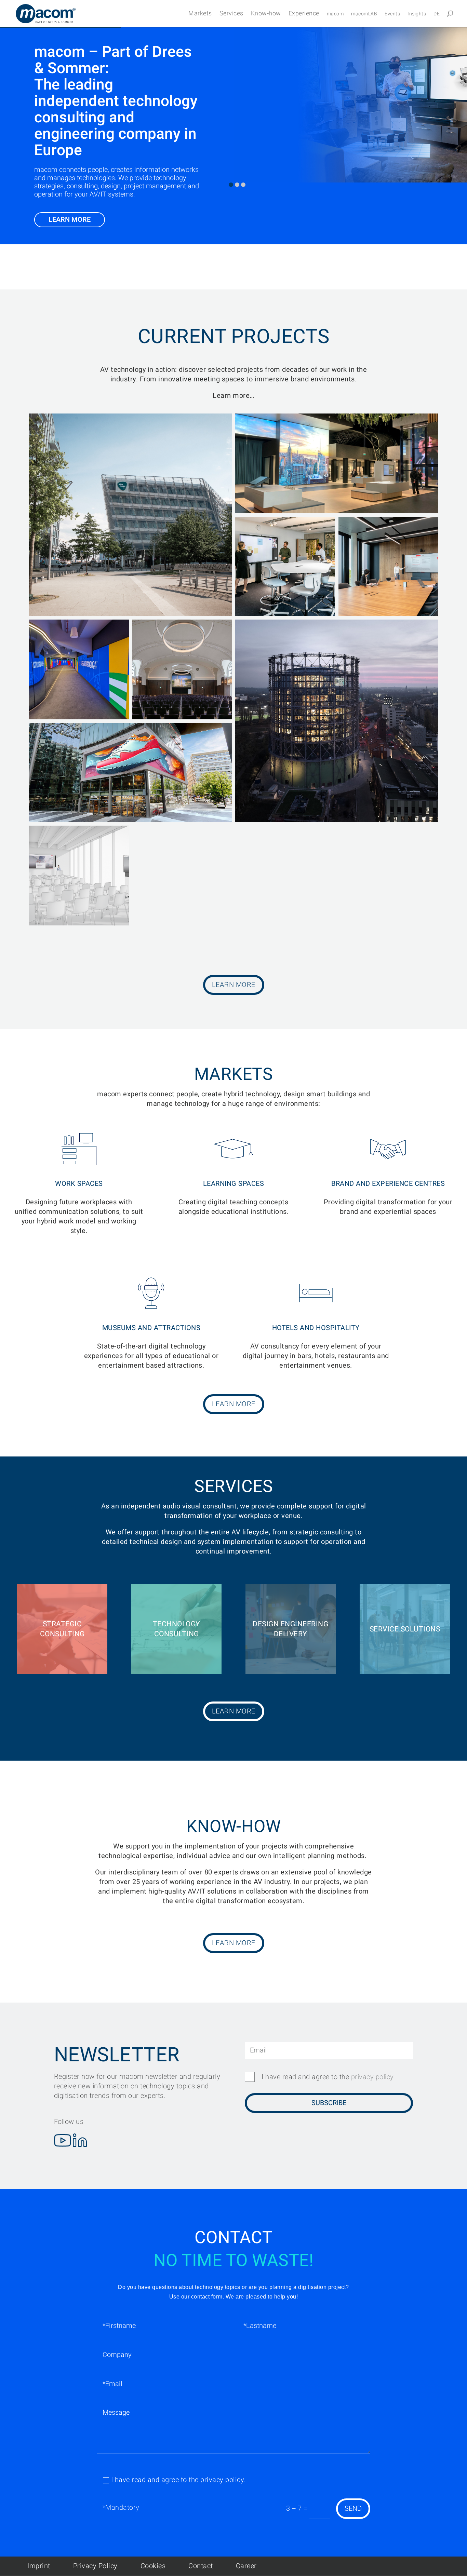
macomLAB (364, 15)
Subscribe (329, 2103)
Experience (304, 14)
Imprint (39, 2566)
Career (246, 2566)
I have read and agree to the (328, 2077)
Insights (417, 15)
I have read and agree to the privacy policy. (179, 2480)
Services (231, 14)
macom (335, 15)
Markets (200, 14)
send (353, 2509)
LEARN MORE (70, 220)
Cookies (153, 2566)
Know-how (266, 14)
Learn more (234, 985)
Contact (201, 2566)
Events (392, 15)
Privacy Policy (95, 2566)
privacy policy (372, 2077)
